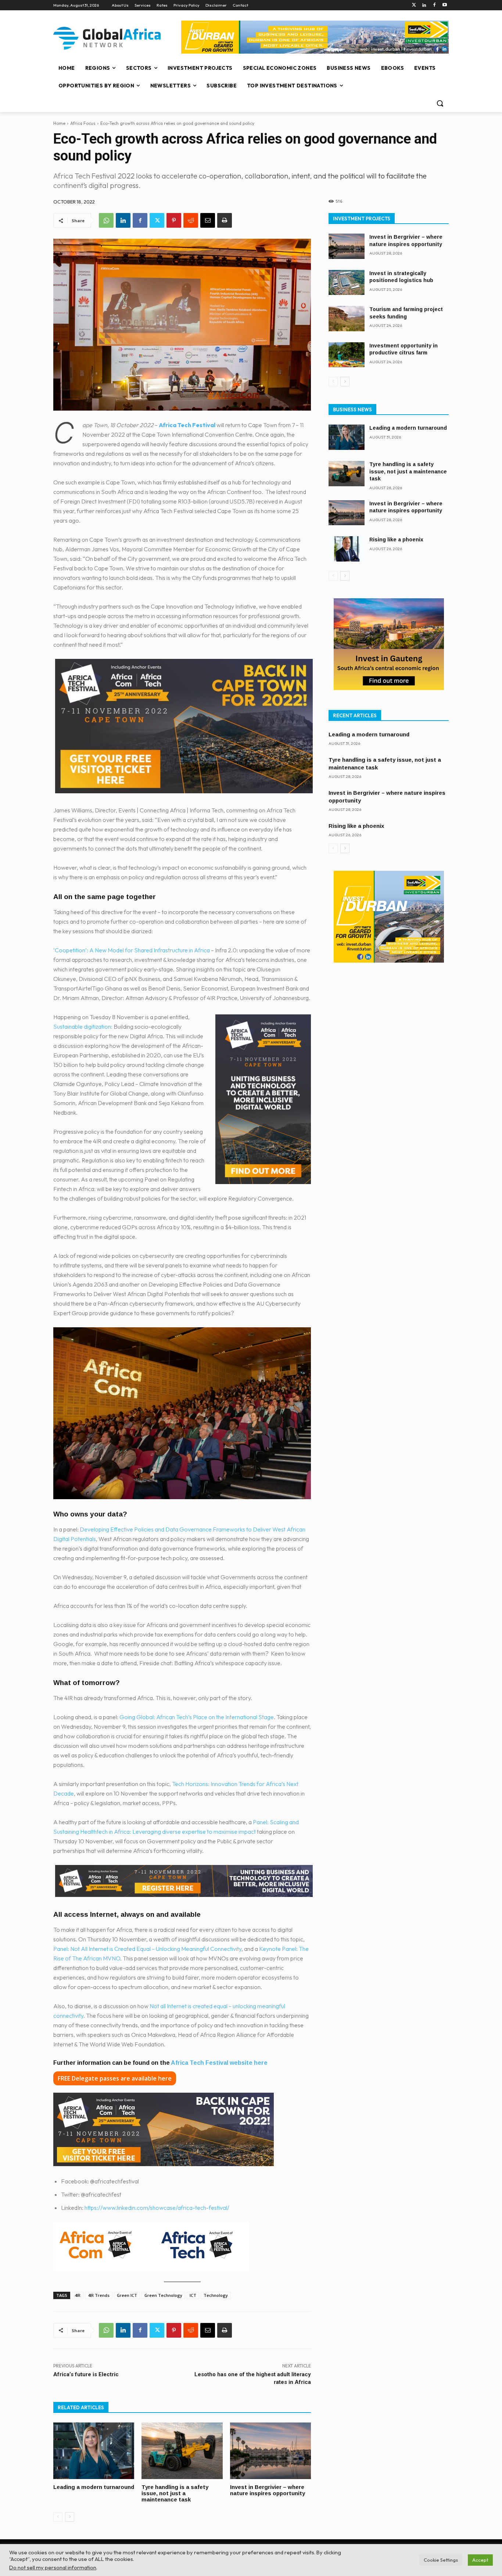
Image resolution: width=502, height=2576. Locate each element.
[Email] (208, 220)
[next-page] (70, 2517)
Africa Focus (83, 123)
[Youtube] (444, 5)
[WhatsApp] (106, 220)
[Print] (225, 220)
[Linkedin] (424, 5)
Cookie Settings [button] (441, 2560)
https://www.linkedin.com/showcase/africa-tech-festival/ (157, 2208)
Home (59, 123)
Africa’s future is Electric (86, 2374)
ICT (193, 2295)
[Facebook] (434, 5)
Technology (216, 2295)
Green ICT (127, 2295)
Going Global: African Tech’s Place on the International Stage (197, 1717)
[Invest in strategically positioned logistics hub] (347, 283)
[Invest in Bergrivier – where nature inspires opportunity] (270, 2451)
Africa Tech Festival (187, 425)
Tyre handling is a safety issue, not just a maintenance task (175, 2493)
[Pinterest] (174, 220)
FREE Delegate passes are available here (115, 2078)
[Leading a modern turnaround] (94, 2451)
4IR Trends (99, 2295)
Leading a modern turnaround (94, 2487)
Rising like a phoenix (396, 540)
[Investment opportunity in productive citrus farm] (347, 355)
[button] (440, 103)
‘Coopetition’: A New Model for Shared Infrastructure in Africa (132, 950)
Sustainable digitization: (83, 1027)
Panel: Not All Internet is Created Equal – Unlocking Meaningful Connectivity (147, 1949)
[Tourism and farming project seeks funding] (347, 319)
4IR (78, 2295)
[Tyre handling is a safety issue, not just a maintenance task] (182, 2451)
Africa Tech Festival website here (219, 2063)
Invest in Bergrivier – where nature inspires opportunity (268, 2490)
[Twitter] (414, 5)
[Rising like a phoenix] (347, 549)
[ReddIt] (191, 220)
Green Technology (163, 2295)
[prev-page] (58, 2517)
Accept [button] (480, 2560)
